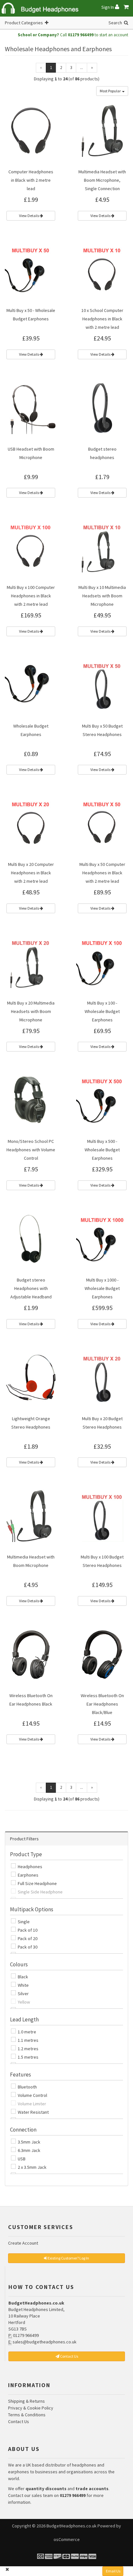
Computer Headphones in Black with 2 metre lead (31, 180)
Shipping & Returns (26, 2401)
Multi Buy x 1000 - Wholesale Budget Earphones (102, 1288)
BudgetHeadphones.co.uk (72, 2526)
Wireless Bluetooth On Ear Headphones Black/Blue (102, 1704)
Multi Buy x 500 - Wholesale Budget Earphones (102, 1150)
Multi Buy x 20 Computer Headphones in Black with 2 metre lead (31, 873)
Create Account (23, 2243)
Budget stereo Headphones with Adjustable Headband (31, 1288)
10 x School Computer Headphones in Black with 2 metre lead (102, 319)
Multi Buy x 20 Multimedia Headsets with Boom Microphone (31, 1011)
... (82, 68)
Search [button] (116, 23)
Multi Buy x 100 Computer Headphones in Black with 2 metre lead (31, 596)
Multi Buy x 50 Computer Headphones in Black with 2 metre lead (102, 873)
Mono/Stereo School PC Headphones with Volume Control (31, 1150)
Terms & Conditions (27, 2415)
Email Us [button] (113, 2571)
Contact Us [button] (69, 2356)
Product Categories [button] (25, 23)
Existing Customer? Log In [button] (68, 2258)
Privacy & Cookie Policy (31, 2408)
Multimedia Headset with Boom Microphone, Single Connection (102, 180)
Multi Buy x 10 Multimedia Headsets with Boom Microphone (102, 596)
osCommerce (67, 2539)
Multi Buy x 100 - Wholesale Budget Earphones (102, 1011)
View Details (29, 216)
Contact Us (19, 2421)
